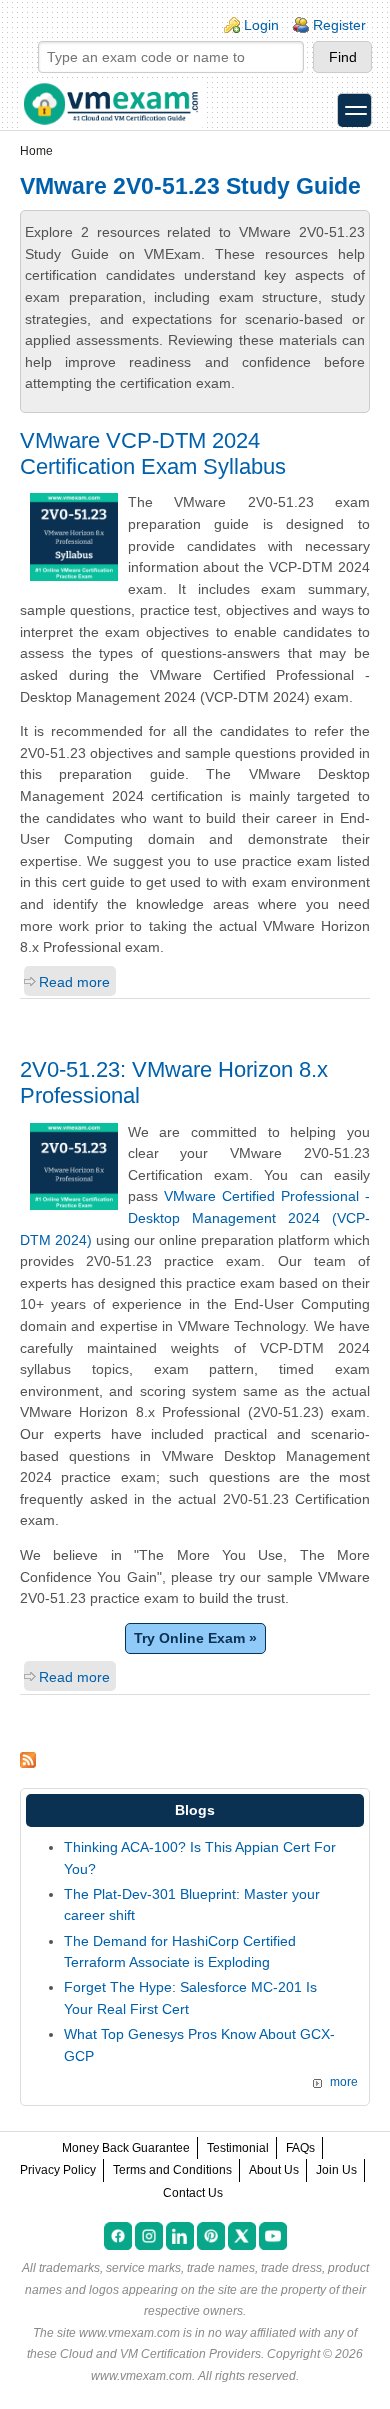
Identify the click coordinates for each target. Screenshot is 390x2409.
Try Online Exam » (195, 1638)
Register (339, 25)
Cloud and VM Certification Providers (160, 2354)
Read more (74, 982)
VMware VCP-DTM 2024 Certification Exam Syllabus (153, 453)
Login (261, 25)
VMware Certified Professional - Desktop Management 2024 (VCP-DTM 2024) (195, 1217)
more (344, 2082)
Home (36, 151)
